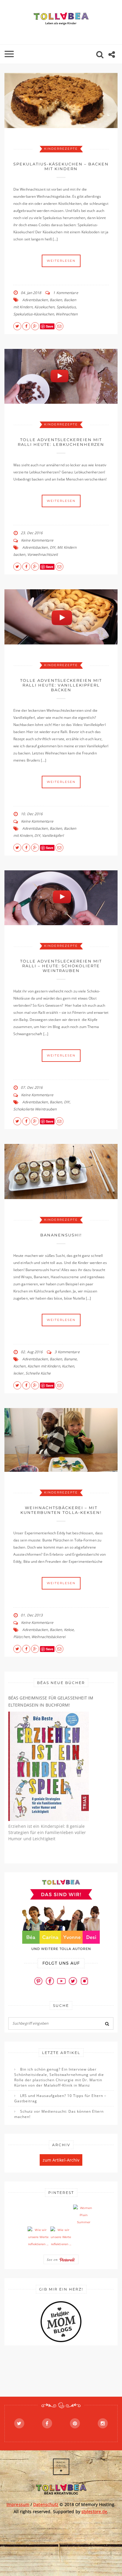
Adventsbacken (35, 300)
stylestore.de (94, 2512)
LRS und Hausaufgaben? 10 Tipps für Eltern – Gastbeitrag (60, 2098)
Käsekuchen (44, 307)
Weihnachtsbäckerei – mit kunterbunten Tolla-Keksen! (61, 1510)
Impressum (18, 2504)
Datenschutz (46, 2504)
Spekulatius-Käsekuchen (34, 314)
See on (53, 2259)
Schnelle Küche (38, 1373)
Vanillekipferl (53, 835)
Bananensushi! (61, 1235)
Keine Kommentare (37, 540)
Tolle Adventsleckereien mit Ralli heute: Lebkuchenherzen (61, 442)
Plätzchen (21, 1637)
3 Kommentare (67, 1352)
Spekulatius (66, 307)
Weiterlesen (61, 261)
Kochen (20, 1366)
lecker (19, 1373)
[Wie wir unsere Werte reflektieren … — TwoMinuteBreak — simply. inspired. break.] (38, 2237)
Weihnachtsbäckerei (48, 1637)
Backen (56, 300)
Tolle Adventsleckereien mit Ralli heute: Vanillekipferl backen (61, 685)
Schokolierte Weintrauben (35, 1109)
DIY (53, 547)
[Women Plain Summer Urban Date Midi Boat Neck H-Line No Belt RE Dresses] (84, 2215)
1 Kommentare (65, 293)
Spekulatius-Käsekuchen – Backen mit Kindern (61, 166)
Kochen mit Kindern (44, 1366)
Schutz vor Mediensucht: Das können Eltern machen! (59, 2114)
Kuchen (68, 1366)
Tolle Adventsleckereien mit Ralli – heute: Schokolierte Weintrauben (61, 966)
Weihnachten (67, 314)
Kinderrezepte (61, 149)
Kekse (69, 1630)
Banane (70, 1359)
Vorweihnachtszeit (43, 554)
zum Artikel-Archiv (61, 2160)
